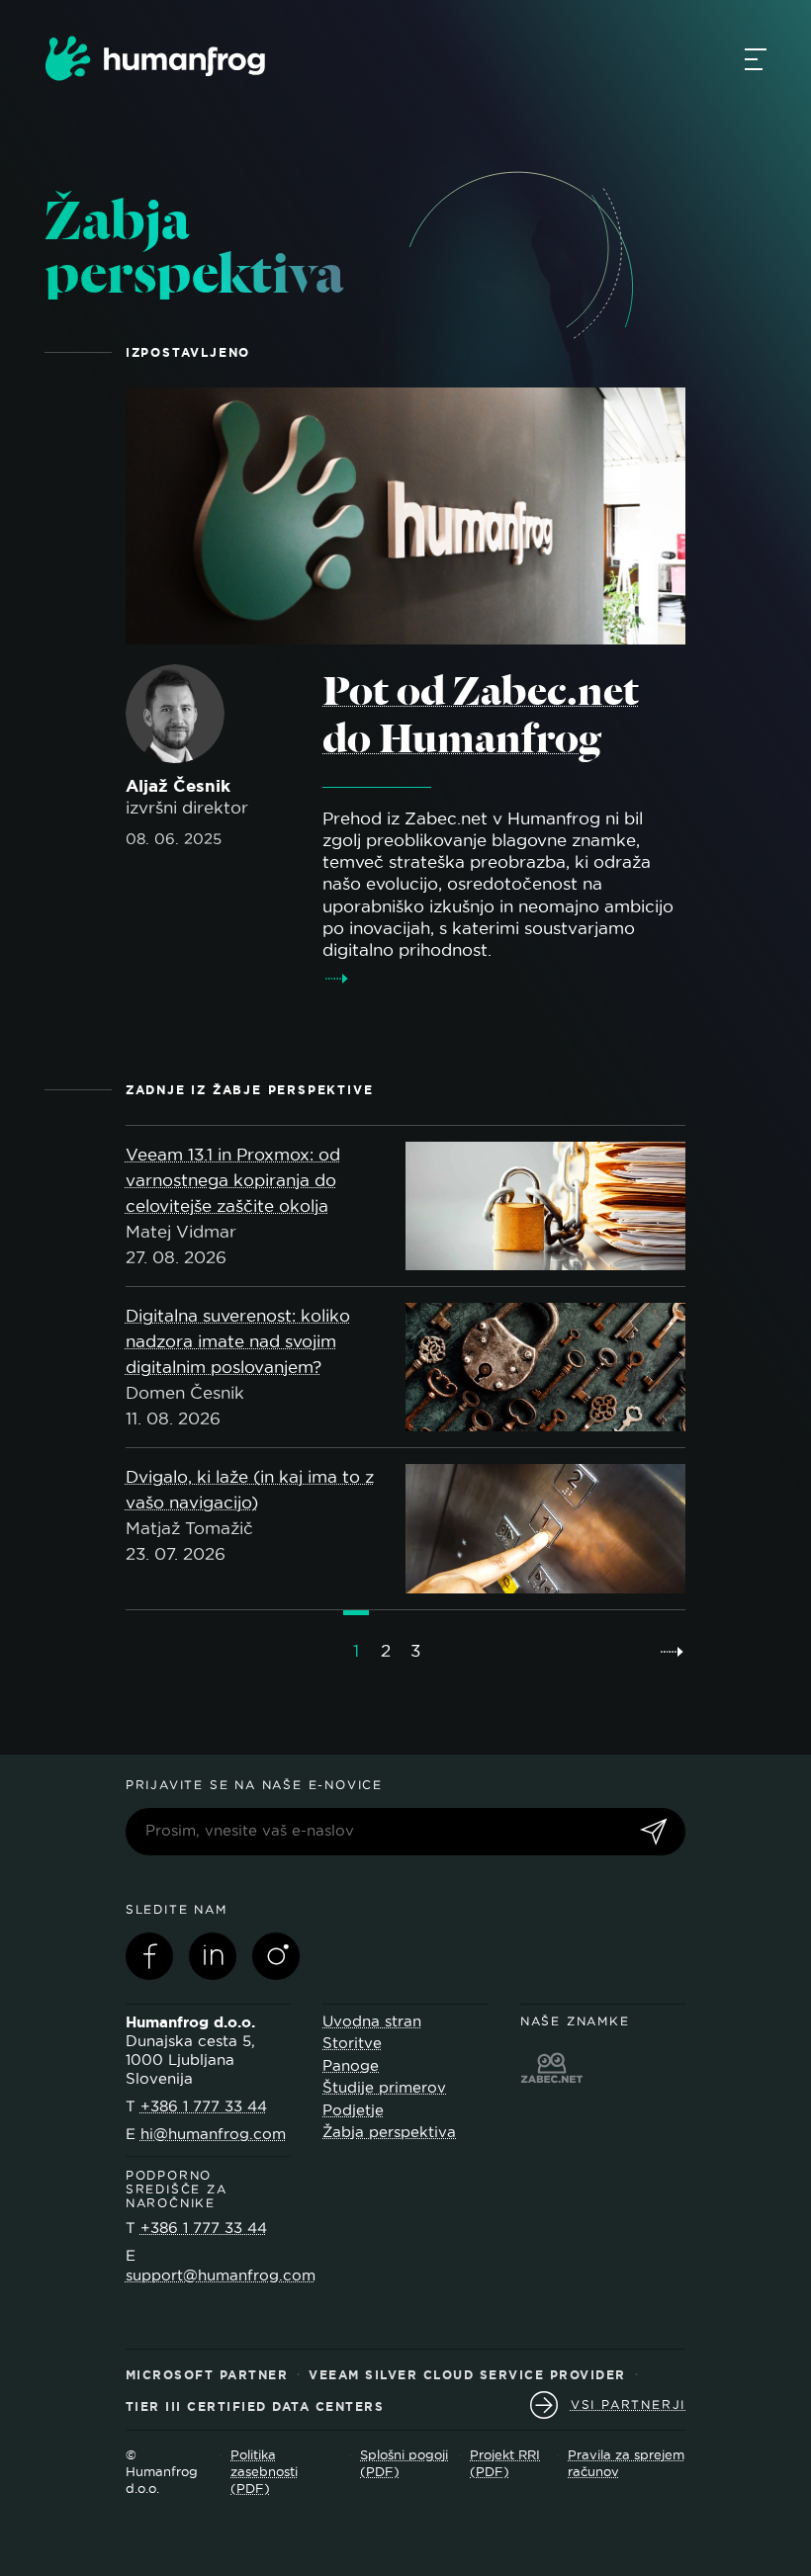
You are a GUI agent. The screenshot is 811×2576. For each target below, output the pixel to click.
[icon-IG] (276, 1956)
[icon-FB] (149, 1956)
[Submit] (654, 1833)
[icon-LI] (213, 1956)
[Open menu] (756, 58)
